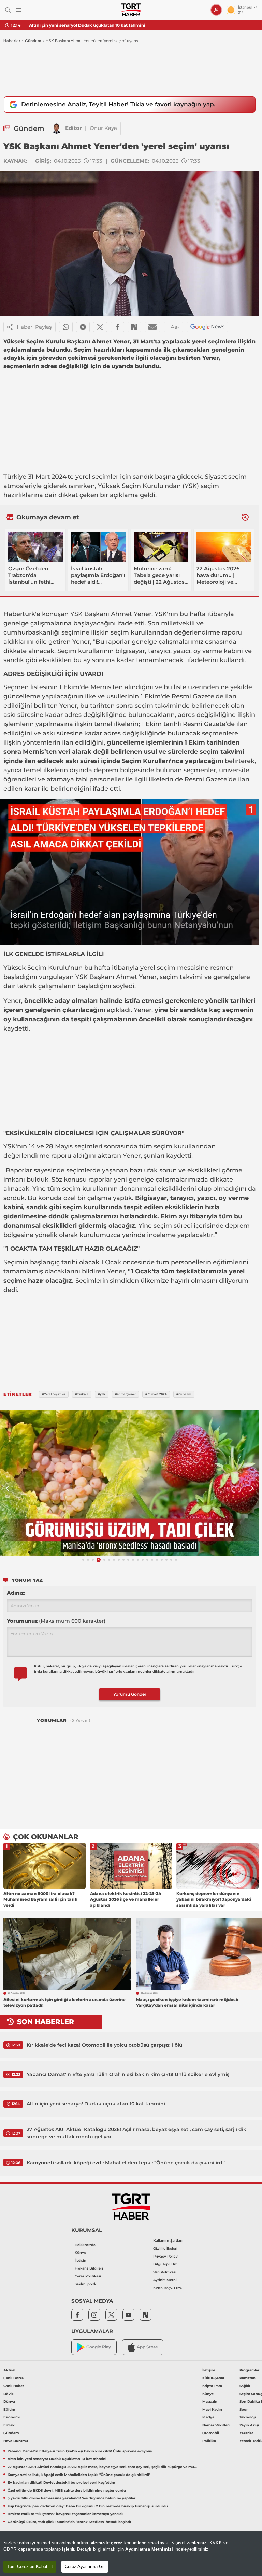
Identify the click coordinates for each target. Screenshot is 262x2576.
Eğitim (9, 2409)
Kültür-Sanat (213, 2378)
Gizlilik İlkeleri (165, 2248)
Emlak (9, 2425)
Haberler (12, 41)
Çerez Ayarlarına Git (85, 2567)
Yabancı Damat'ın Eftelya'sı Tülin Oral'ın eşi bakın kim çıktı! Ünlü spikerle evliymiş (128, 2074)
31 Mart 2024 (47, 477)
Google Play (99, 2347)
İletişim (81, 2260)
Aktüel (9, 2370)
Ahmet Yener (131, 614)
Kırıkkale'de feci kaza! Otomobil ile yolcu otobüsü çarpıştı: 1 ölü (105, 2045)
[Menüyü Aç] (19, 10)
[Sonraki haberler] (245, 517)
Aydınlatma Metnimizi (149, 2549)
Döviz (8, 2394)
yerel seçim (93, 477)
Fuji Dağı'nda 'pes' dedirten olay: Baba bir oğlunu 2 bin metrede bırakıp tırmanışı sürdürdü (88, 2506)
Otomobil (211, 2433)
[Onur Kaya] (57, 128)
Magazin (210, 2402)
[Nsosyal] (134, 327)
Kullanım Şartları (168, 2241)
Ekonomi (12, 2417)
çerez (117, 2543)
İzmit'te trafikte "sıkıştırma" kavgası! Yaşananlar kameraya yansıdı (65, 2514)
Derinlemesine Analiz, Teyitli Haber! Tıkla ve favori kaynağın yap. (118, 104)
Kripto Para (212, 2386)
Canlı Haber (14, 2386)
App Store (147, 2347)
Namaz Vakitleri (216, 2425)
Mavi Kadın (212, 2409)
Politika (209, 2441)
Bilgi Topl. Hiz (165, 2264)
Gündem (33, 41)
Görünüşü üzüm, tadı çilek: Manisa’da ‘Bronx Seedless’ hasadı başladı (69, 2522)
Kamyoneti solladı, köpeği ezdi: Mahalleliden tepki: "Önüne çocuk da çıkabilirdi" (126, 2163)
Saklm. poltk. (86, 2284)
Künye (80, 2253)
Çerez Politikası (88, 2276)
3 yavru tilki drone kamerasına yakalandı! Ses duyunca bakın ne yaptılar (71, 2498)
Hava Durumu (16, 2441)
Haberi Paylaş (34, 327)
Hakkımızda (85, 2245)
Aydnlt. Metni (165, 2280)
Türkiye (15, 477)
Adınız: (16, 1593)
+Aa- (173, 327)
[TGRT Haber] (131, 10)
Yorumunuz (56, 1621)
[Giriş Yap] (216, 10)
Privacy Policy (165, 2256)
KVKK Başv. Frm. (168, 2288)
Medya (208, 2417)
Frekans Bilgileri (89, 2268)
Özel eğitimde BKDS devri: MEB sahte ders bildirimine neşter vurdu (67, 2490)
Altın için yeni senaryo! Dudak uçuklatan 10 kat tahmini (87, 25)
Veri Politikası (165, 2272)
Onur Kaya (103, 128)
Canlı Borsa (13, 2378)
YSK (191, 486)
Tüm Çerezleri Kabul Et (30, 2567)
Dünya (9, 2402)
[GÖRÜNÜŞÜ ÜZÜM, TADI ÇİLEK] (130, 1483)
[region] (131, 2554)
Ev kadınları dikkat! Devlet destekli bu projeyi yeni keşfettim (61, 2483)
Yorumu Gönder (130, 1694)
